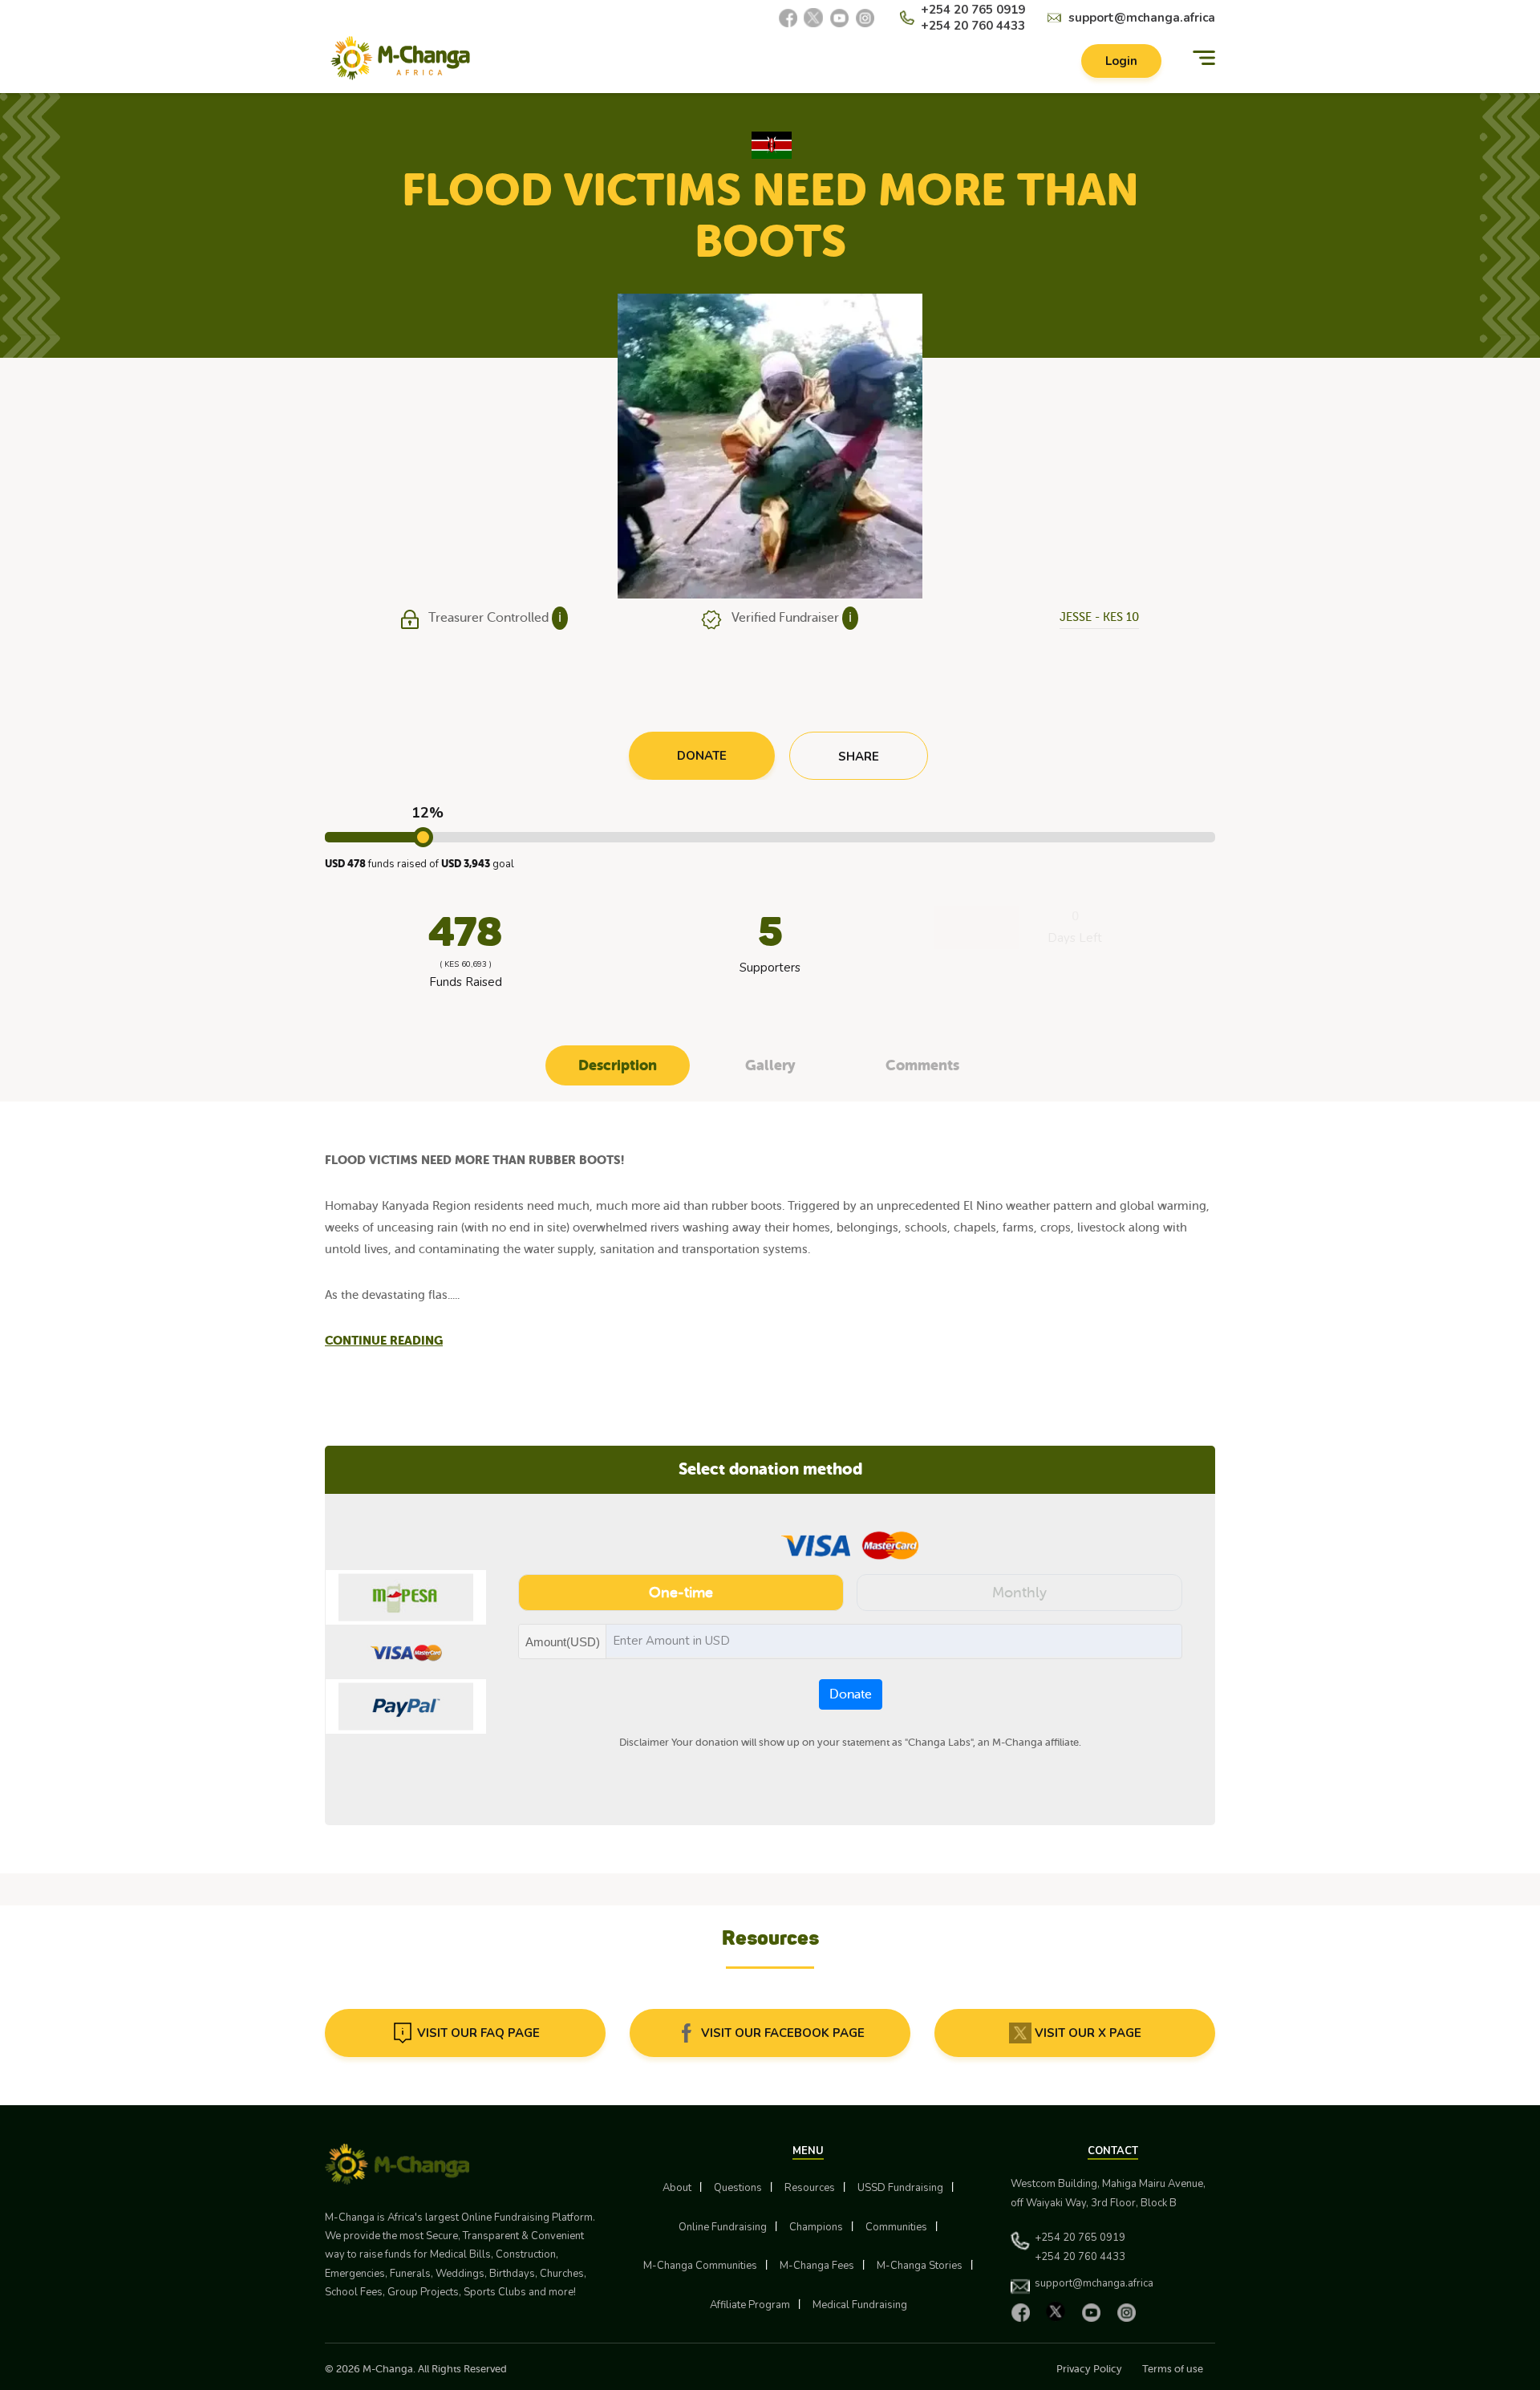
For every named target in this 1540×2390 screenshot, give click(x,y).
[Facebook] (788, 18)
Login (1121, 61)
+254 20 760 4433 (973, 26)
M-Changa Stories (920, 2266)
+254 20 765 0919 (973, 10)
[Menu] (1204, 58)
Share (859, 757)
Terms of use (1173, 2369)
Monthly (1019, 1593)
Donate (851, 1694)
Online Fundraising (723, 2227)
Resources (810, 2188)
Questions (738, 2188)
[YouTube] (839, 18)
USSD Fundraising (900, 2188)
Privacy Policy (1089, 2369)
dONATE (702, 756)
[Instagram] (865, 18)
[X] (813, 18)
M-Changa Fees (817, 2266)
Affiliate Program (750, 2305)
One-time (681, 1593)
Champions (816, 2227)
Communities (896, 2227)
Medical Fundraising (860, 2305)
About (677, 2188)
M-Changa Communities (700, 2266)
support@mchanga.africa (1142, 18)
